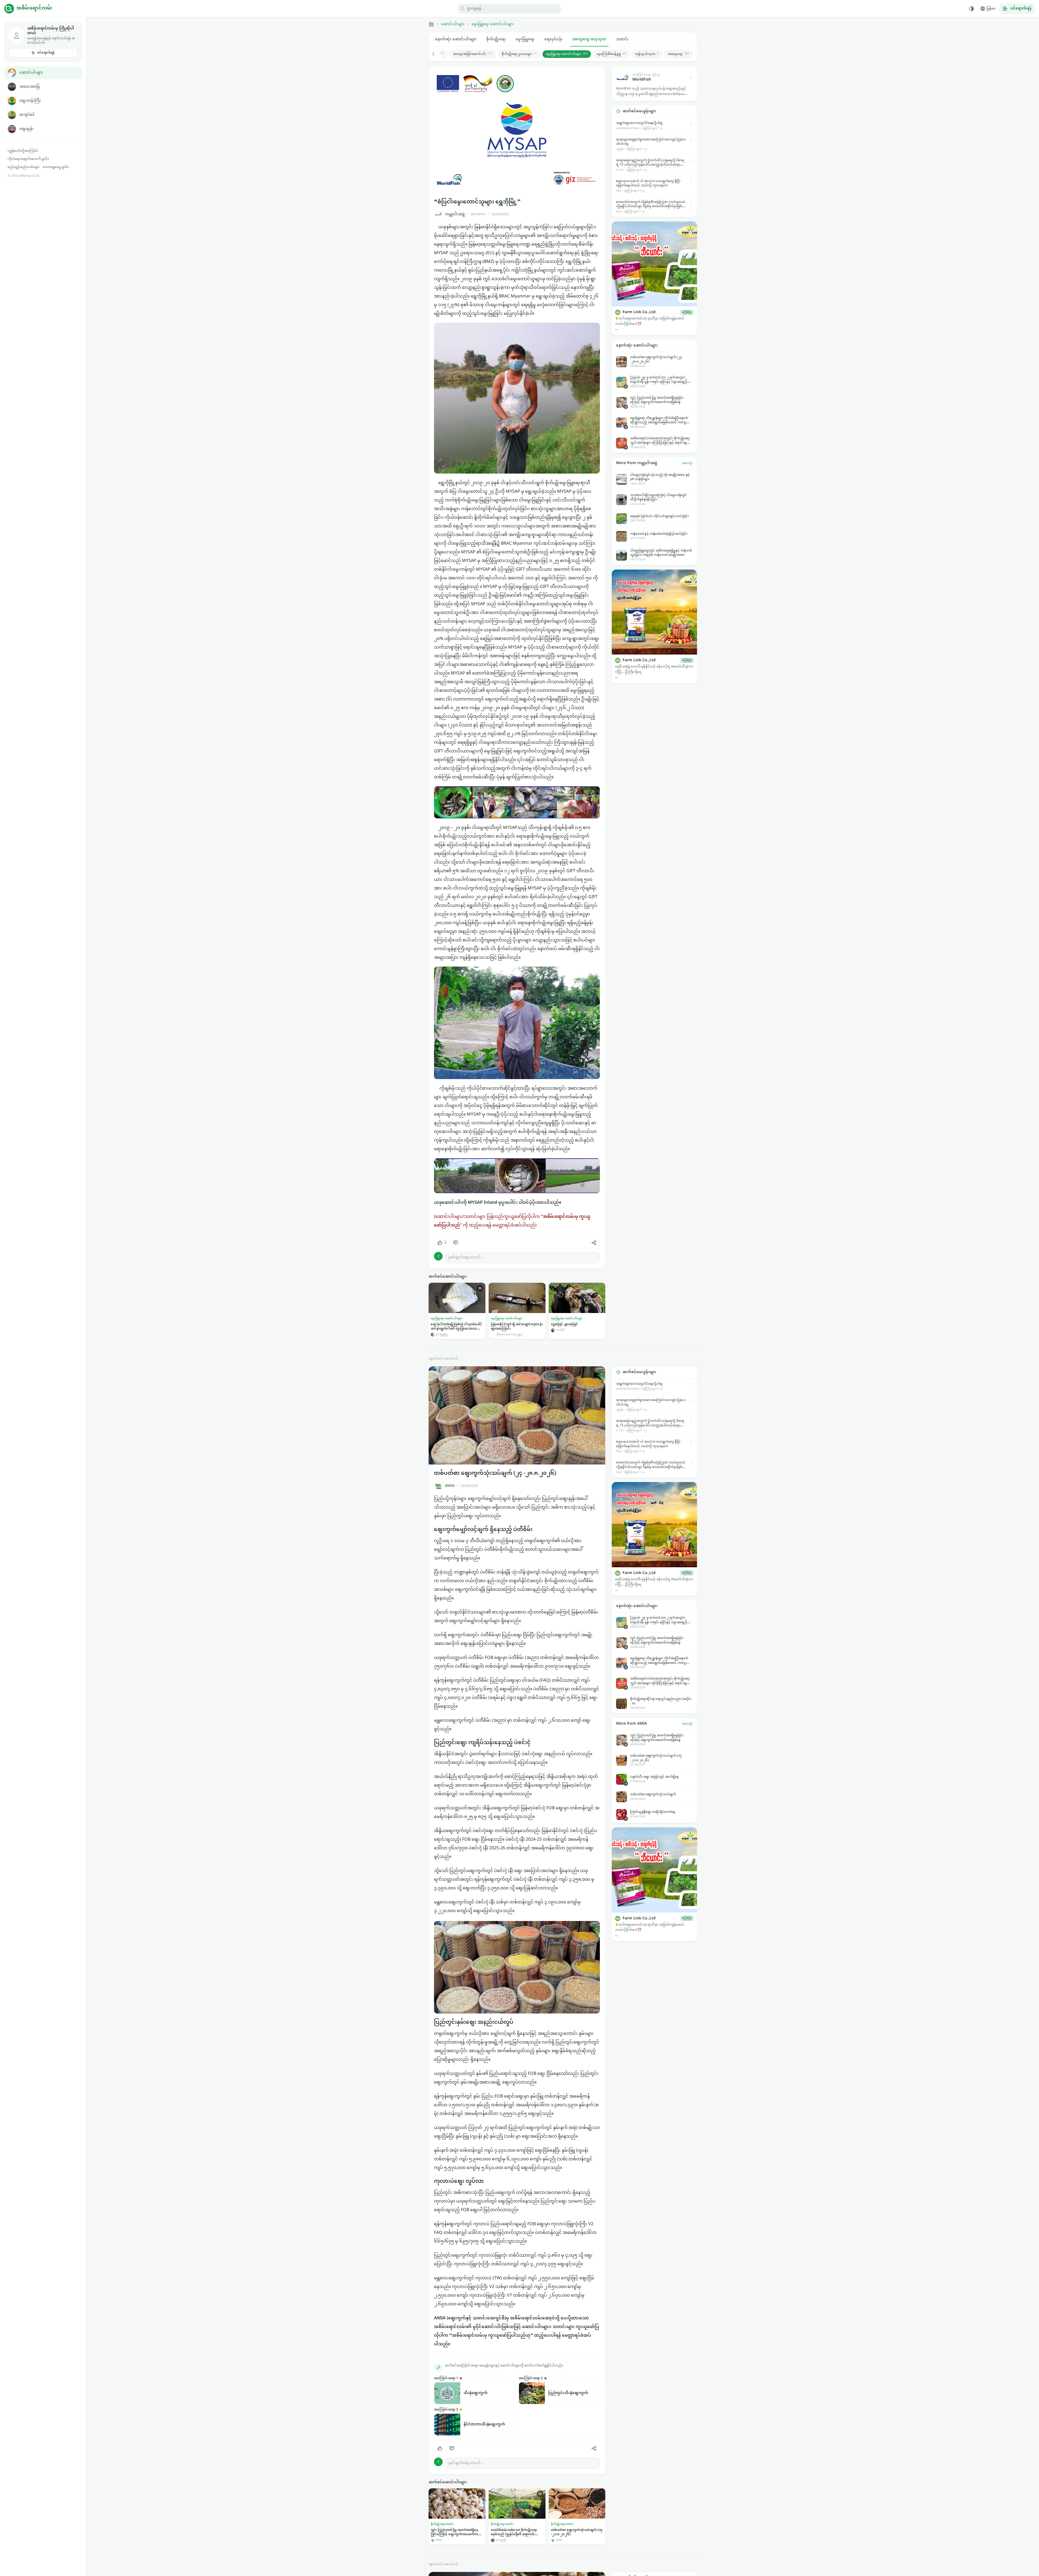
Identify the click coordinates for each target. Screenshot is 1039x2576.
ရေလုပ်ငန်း (553, 39)
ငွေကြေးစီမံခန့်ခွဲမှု (611, 54)
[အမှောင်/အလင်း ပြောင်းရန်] (971, 9)
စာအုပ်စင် (27, 115)
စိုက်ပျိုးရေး (496, 39)
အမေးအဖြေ (29, 87)
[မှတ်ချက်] (456, 1243)
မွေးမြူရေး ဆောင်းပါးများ (493, 24)
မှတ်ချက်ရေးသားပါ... (466, 1257)
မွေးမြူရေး (525, 39)
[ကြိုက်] (440, 2448)
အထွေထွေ (678, 54)
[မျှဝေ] (594, 1243)
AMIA (450, 1486)
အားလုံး (687, 463)
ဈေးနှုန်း (27, 129)
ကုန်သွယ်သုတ (647, 54)
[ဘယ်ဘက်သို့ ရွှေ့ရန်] (436, 54)
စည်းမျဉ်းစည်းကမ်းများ (24, 167)
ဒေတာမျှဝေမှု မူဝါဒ (56, 167)
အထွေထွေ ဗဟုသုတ (589, 39)
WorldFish (478, 214)
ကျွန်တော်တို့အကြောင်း (23, 151)
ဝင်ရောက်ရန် (46, 53)
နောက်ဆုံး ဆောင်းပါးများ (456, 39)
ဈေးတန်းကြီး (30, 101)
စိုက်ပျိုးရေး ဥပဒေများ (519, 54)
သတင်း (622, 39)
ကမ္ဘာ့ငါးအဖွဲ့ (455, 214)
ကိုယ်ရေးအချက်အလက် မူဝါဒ (28, 159)
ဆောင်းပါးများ (31, 73)
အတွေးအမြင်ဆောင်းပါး (473, 54)
